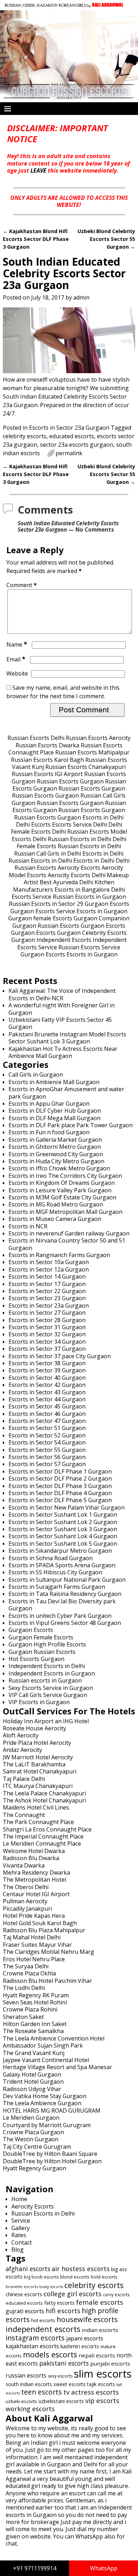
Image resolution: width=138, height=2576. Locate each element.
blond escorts (75, 2277)
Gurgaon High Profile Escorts (47, 1644)
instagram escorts (35, 2338)
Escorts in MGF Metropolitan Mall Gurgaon (65, 1212)
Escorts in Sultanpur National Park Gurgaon (67, 1580)
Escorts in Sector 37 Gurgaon (47, 1349)
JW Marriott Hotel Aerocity (38, 1757)
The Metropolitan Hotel (34, 1880)
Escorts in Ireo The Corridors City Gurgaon (65, 1176)
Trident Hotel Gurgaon (33, 2082)
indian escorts (100, 2330)
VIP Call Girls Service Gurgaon (48, 1695)
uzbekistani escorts (61, 2401)
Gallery (21, 2228)
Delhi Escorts (33, 824)
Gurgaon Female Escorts (41, 1637)
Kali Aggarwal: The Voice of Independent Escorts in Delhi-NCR (62, 994)
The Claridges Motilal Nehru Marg (48, 1952)
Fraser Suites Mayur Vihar (37, 1945)
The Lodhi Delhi (24, 1988)
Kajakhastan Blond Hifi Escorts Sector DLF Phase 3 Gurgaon (36, 239)
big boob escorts (41, 2277)
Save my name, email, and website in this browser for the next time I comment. (63, 692)
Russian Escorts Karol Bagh (47, 760)
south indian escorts (29, 2384)
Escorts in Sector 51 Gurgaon (47, 1428)
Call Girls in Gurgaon (36, 1075)
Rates (19, 2235)
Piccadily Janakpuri (27, 1909)
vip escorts (102, 2400)
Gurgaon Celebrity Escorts (92, 933)
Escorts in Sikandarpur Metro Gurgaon (60, 1551)
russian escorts (26, 2375)
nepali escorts (97, 2355)
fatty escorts (59, 2303)
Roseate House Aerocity (34, 1728)
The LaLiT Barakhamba (34, 1764)
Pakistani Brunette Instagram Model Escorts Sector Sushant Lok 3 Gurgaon (67, 1038)
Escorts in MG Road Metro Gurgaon (56, 1204)
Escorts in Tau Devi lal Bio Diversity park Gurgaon (62, 1605)
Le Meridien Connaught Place (42, 1843)
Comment (22, 585)
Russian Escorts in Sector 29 (46, 904)
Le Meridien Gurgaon (31, 2118)
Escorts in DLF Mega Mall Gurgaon (54, 1118)
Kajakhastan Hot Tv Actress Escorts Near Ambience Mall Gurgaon (63, 1052)
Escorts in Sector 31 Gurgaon (47, 1327)
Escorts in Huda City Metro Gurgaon (56, 1161)
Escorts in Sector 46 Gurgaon (47, 1414)
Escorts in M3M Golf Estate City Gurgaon (62, 1197)
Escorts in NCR (28, 1226)
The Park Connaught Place (38, 1822)
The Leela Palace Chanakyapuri (44, 1793)
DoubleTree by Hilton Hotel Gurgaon (52, 2161)
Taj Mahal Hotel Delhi (32, 1937)
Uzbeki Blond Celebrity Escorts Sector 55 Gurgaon (106, 239)
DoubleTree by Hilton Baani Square (50, 2154)
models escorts (50, 2354)
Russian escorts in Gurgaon (45, 1680)
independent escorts (43, 2329)
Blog (18, 2250)
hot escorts (43, 2320)
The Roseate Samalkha (33, 2031)
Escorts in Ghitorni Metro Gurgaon (55, 1147)
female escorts (100, 2302)
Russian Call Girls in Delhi (48, 853)
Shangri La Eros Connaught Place (47, 1829)
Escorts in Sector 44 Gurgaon (47, 1399)
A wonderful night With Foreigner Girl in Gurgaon (62, 1009)
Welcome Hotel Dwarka (34, 1851)
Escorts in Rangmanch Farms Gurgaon (59, 1255)
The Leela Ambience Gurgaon (42, 2103)
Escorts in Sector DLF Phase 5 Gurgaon (60, 1500)
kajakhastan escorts (32, 2346)
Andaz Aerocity (22, 1750)
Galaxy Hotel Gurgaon (32, 2074)
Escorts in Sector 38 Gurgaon (47, 1363)
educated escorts (72, 436)
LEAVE (38, 170)
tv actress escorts (91, 2392)
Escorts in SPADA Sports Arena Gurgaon (62, 1565)
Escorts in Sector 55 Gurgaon (47, 1450)
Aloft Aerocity (21, 1735)
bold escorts (104, 2277)
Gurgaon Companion (102, 918)
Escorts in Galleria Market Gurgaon (55, 1140)
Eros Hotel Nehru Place (34, 1959)
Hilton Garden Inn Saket (35, 2024)
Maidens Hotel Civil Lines (36, 1807)
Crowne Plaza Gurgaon (33, 2132)
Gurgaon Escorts (107, 904)
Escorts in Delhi (103, 817)
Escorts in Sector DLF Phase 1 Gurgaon (60, 1471)
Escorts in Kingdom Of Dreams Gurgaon (62, 1183)
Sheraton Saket (23, 2017)
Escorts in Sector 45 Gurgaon (47, 1406)
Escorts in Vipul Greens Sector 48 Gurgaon (65, 1623)
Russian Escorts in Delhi (79, 839)
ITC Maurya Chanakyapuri (38, 1786)
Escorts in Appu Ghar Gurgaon (49, 1104)
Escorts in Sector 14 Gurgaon (47, 1277)
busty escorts (51, 2287)
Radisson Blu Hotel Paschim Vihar (47, 1981)
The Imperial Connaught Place (43, 1836)
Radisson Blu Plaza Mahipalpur (44, 1930)
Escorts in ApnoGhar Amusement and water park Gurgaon (66, 1093)
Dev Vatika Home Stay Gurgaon (45, 2096)
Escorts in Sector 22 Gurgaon (47, 1291)
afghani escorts (28, 2269)
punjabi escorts (110, 2363)
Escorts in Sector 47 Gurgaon (47, 1421)
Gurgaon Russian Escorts (46, 926)
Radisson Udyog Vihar (32, 2089)
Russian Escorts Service (89, 947)
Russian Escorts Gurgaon (70, 781)
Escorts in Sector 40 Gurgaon (47, 1378)
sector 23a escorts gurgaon (77, 445)
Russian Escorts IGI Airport (47, 774)
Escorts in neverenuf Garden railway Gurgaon (69, 1233)
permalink (69, 453)
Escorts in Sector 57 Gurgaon (47, 1464)
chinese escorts (24, 2294)
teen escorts (42, 2392)
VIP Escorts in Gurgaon (39, 1702)
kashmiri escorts (80, 2346)
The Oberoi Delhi (26, 1887)
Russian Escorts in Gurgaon (89, 897)
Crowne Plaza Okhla (29, 1973)
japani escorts (85, 2338)
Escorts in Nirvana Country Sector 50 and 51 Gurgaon (67, 1244)
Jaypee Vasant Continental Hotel (46, 2060)
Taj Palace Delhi (24, 1779)
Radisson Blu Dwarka (31, 1858)
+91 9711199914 (35, 2568)
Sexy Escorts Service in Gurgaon (51, 1688)
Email (16, 659)
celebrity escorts (25, 436)
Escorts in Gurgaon (102, 911)
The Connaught (24, 1815)
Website (17, 673)
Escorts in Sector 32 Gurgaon (47, 1334)
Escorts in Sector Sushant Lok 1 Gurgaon (63, 1515)
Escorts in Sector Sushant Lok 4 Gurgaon (63, 1536)
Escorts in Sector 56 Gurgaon (47, 1457)
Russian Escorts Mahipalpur (92, 752)
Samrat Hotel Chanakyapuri (40, 1771)
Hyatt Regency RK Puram (36, 1995)
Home (19, 2199)
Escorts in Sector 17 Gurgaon (47, 1284)
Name (17, 644)
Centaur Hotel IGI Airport (36, 1894)
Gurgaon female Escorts (40, 918)
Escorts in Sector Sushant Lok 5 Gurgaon (63, 1544)
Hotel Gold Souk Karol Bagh (40, 1923)
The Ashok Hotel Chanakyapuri (44, 1800)
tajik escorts (101, 2384)
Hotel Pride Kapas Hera (34, 1916)
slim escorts (103, 2374)
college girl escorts (73, 2294)
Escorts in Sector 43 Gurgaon (47, 1392)
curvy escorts (116, 2295)
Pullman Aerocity (25, 1901)
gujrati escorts (25, 2311)
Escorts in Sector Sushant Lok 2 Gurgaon (63, 1522)
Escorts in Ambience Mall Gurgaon (54, 1082)
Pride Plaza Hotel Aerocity (37, 1743)
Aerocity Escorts (79, 868)
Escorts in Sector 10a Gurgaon (49, 1262)
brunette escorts (22, 2286)
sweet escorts (70, 2384)
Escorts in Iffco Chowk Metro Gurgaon (59, 1168)
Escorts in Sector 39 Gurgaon (47, 1370)
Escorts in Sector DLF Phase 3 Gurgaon (60, 1486)
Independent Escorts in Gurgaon (52, 1673)
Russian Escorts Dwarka (47, 745)
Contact (22, 2242)
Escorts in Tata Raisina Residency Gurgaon (65, 1594)
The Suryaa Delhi (26, 1966)
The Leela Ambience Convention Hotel (54, 2038)
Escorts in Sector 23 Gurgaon (47, 1298)
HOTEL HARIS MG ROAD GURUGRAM (52, 2111)
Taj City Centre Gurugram (37, 2147)
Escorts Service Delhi (79, 824)
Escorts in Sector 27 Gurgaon (47, 1313)
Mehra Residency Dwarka (36, 1872)
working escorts (30, 2409)
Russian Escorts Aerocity (98, 738)
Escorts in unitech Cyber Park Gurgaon (60, 1616)
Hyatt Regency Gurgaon (34, 2168)
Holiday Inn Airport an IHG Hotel (46, 1721)
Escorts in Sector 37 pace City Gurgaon (60, 1356)
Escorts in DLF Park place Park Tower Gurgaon (71, 1125)
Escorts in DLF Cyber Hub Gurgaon (55, 1111)
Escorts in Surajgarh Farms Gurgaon (57, 1587)
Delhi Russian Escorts (80, 832)
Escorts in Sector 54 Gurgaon (47, 1442)
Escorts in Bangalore (82, 890)
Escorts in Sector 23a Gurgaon (69, 428)
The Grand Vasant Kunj (34, 2053)
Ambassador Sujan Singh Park (43, 2045)
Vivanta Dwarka (24, 1865)
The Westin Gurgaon (31, 2139)
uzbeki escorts (21, 2401)
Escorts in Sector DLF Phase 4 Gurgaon (60, 1493)
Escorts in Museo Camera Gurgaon (55, 1219)
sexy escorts (60, 2376)
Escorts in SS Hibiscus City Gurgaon (55, 1572)
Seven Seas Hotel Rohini (35, 2002)
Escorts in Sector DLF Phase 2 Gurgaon (60, 1478)
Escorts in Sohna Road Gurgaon (51, 1558)
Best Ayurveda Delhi (66, 882)
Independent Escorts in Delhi (47, 1666)
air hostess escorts (81, 2269)
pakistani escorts (64, 2363)
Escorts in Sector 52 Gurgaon (47, 1435)
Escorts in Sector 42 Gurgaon (47, 1385)
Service (21, 2221)
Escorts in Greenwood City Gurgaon (56, 1154)
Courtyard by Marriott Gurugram (47, 2125)
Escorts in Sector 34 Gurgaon (47, 1342)
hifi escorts (63, 2311)
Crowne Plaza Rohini (30, 2009)
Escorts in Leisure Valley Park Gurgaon (60, 1190)
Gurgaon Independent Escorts (51, 940)
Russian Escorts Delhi (36, 738)
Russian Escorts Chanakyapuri (85, 767)
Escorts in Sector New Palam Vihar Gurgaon (67, 1507)
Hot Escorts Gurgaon (36, 1659)
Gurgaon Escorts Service (43, 911)
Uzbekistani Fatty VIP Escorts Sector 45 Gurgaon (60, 1023)
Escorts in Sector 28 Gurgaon (47, 1320)
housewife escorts (87, 2319)
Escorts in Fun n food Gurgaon (49, 1132)
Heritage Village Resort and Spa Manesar (57, 2067)
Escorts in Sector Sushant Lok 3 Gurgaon (63, 1529)
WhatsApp (104, 2568)
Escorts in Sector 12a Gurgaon (49, 1269)
